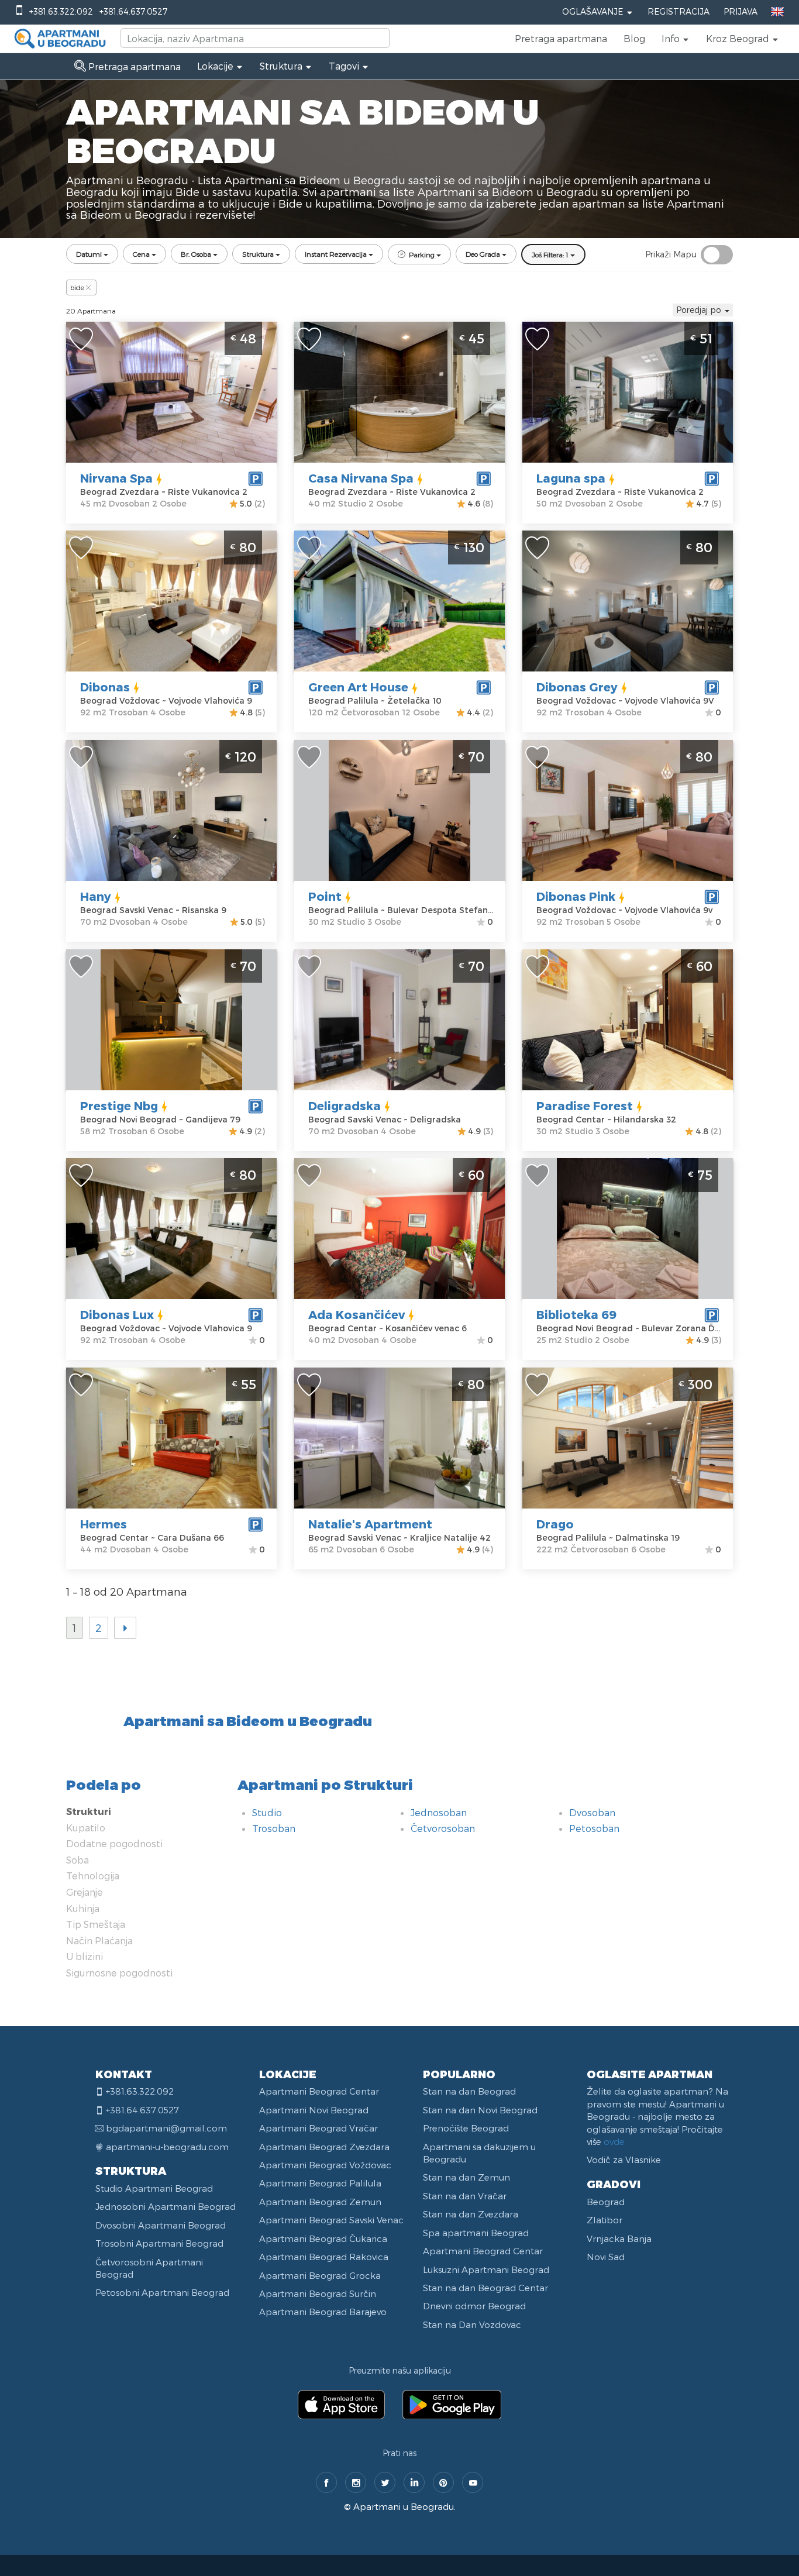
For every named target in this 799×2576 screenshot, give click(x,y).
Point (325, 896)
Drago (555, 1524)
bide (77, 287)
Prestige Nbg (119, 1106)
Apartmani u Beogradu (404, 2506)
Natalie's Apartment (370, 1524)
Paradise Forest (585, 1106)
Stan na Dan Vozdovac (472, 2324)
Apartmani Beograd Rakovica (324, 2257)
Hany (96, 896)
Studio (267, 1812)
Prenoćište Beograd (466, 2128)
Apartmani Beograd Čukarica (323, 2238)
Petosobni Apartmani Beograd (162, 2292)
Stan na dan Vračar (465, 2196)
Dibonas (105, 687)
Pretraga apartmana (561, 38)
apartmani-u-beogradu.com (167, 2147)
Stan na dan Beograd (469, 2091)
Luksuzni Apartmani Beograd (486, 2270)
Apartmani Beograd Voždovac (325, 2165)
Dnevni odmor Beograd (474, 2306)
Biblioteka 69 (576, 1314)
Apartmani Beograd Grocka (320, 2275)
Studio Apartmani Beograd (154, 2188)
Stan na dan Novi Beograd (480, 2110)
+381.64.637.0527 (133, 11)
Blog (634, 38)
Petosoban (594, 1828)
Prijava (741, 11)
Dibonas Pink (576, 896)
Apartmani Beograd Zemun (320, 2202)
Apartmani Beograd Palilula (320, 2183)
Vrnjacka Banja (619, 2238)
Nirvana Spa (116, 478)
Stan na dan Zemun (466, 2177)
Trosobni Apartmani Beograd (159, 2243)
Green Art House (358, 687)
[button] (676, 39)
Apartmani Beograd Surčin (318, 2293)
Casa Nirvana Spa (361, 478)
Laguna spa (571, 478)
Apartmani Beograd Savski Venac (331, 2220)
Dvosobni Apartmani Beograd (161, 2225)
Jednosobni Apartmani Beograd (166, 2206)
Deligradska (345, 1106)
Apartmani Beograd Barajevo (323, 2312)
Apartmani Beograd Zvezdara (324, 2147)
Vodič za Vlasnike (624, 2160)
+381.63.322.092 (61, 11)
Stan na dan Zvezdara (471, 2214)
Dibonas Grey (577, 687)
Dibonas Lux (117, 1314)
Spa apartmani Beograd (476, 2233)
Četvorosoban (443, 1828)
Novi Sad (606, 2257)
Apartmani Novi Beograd (314, 2110)
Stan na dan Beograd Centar (485, 2288)
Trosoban (274, 1828)
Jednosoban (439, 1812)
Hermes (104, 1524)
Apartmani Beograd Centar (319, 2091)
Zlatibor (605, 2220)
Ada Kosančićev (357, 1314)
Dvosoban (592, 1812)
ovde (614, 2141)
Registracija (679, 11)
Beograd (606, 2202)
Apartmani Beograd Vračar (318, 2128)
